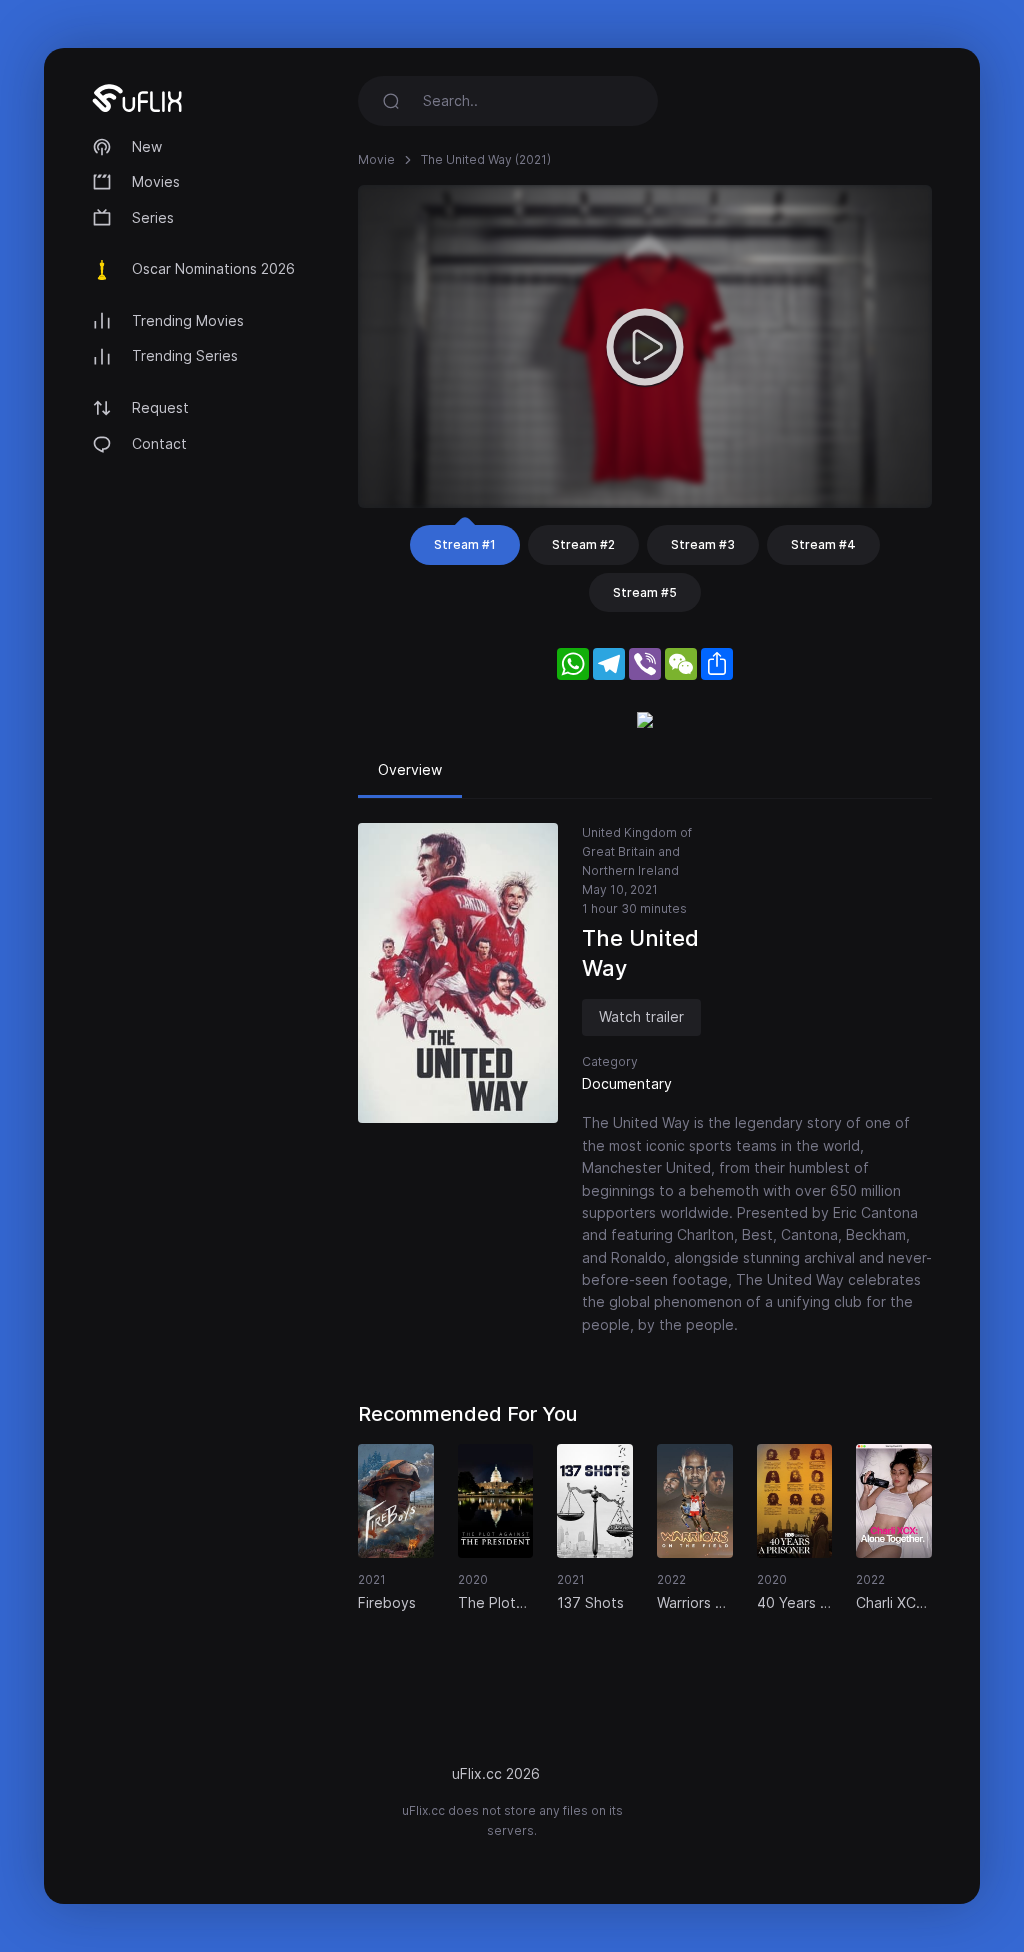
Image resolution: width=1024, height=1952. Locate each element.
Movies (156, 181)
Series (153, 217)
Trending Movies (188, 320)
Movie (376, 159)
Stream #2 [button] (583, 544)
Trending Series (185, 355)
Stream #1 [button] (465, 544)
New (147, 146)
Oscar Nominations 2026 (213, 268)
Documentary (627, 1083)
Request (160, 407)
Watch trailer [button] (641, 1016)
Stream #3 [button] (703, 544)
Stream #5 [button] (645, 592)
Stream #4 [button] (823, 544)
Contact (159, 443)
